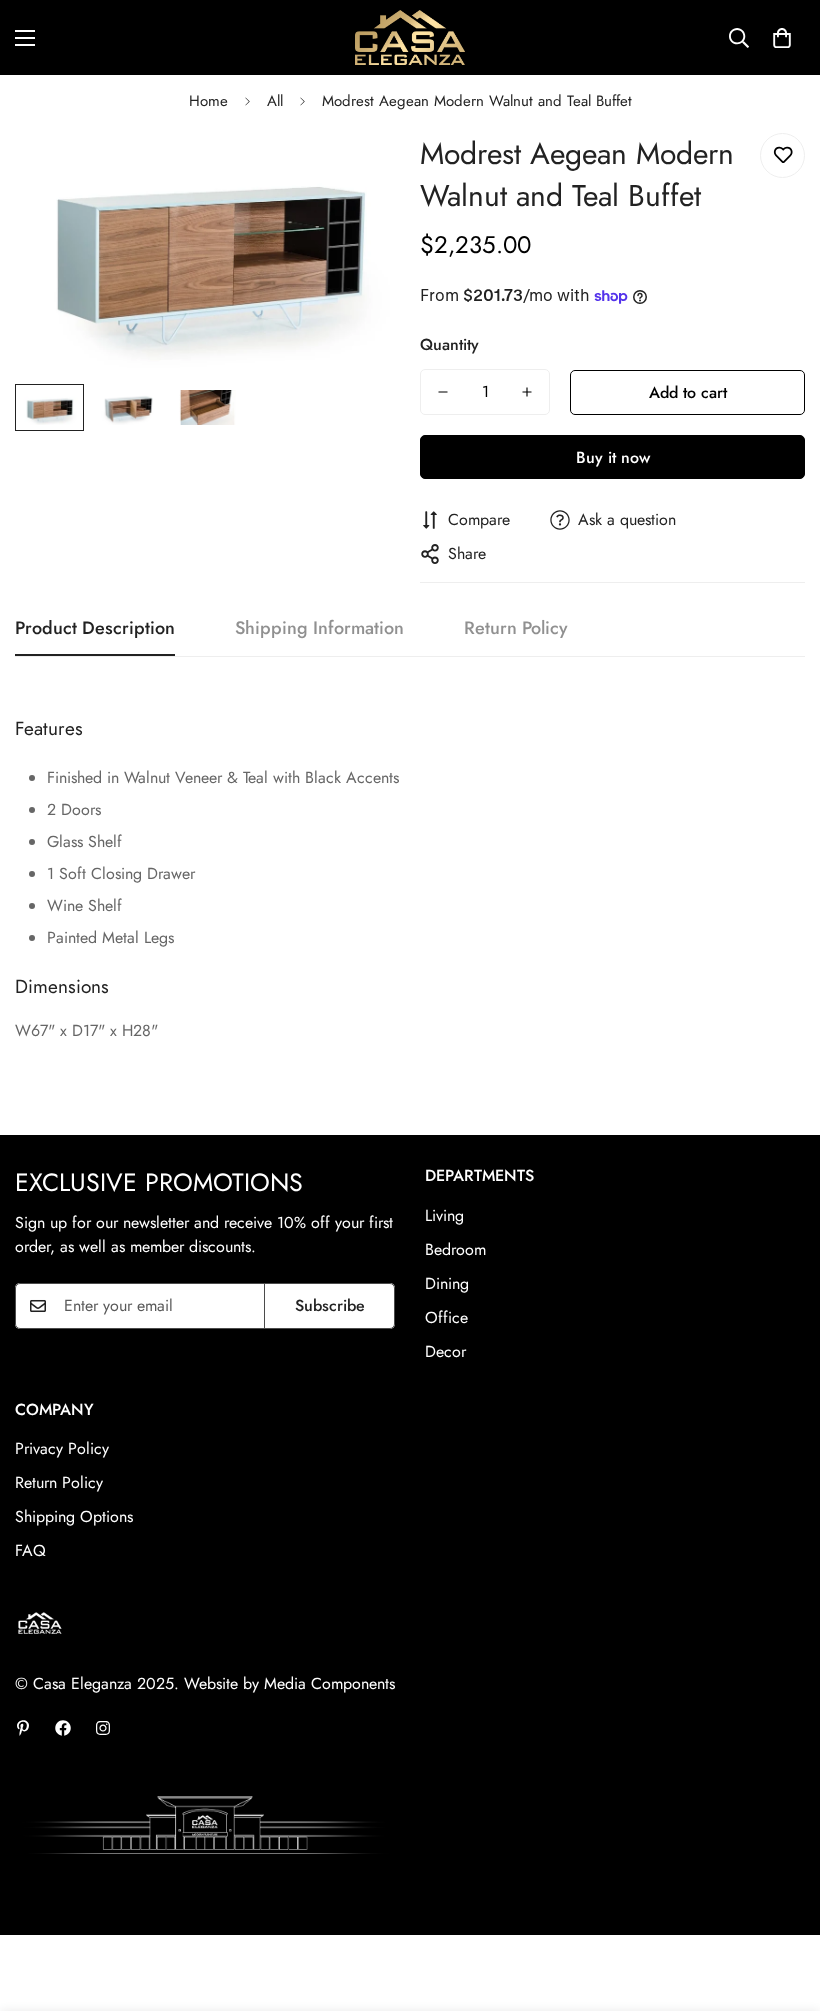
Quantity (449, 344)
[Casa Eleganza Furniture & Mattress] (410, 37)
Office (446, 1317)
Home (208, 101)
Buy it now (613, 457)
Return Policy (59, 1482)
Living (444, 1215)
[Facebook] (63, 1728)
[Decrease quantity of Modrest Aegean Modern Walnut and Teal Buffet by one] (443, 392)
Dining (447, 1283)
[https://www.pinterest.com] (23, 1728)
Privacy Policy (62, 1448)
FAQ (30, 1550)
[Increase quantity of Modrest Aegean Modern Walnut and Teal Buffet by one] (527, 392)
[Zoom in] (357, 170)
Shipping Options (74, 1516)
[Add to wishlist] (782, 155)
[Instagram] (103, 1728)
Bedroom (455, 1249)
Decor (445, 1351)
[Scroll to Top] (781, 1902)
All (275, 101)
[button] (782, 38)
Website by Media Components (289, 1683)
